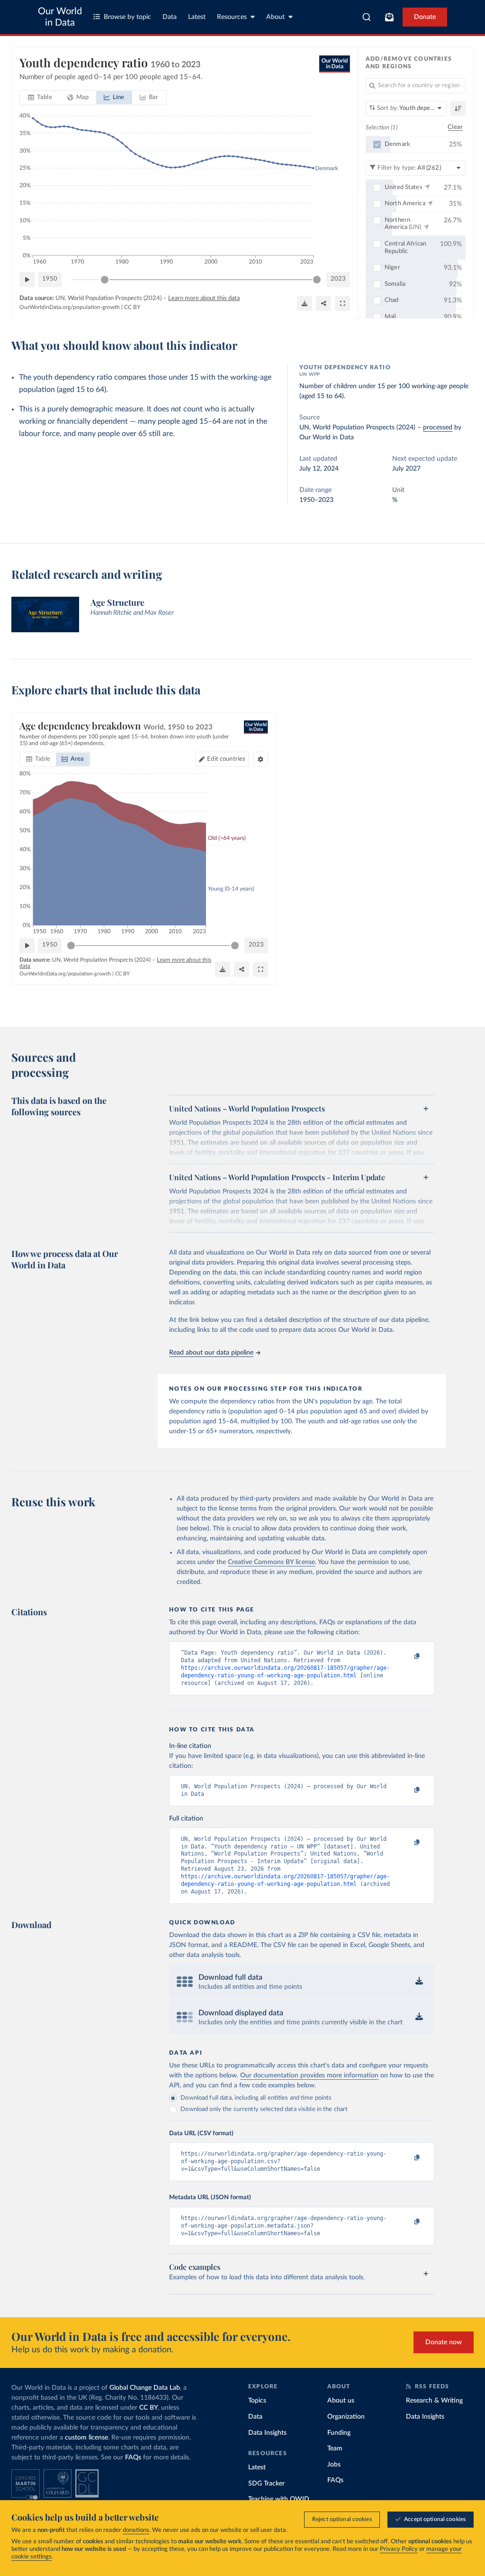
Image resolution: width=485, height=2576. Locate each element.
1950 (50, 279)
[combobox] (367, 17)
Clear (455, 127)
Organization (346, 2417)
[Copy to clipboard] (407, 1657)
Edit (226, 759)
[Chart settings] (260, 759)
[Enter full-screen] (342, 303)
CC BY (132, 307)
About (275, 17)
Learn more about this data (204, 298)
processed (438, 428)
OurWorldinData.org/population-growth (70, 307)
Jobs (334, 2465)
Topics (257, 2401)
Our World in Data (60, 17)
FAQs (133, 2458)
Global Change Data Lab (145, 2388)
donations (136, 2530)
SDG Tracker (266, 2484)
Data (170, 17)
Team (335, 2449)
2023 (338, 279)
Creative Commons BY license (271, 1562)
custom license (86, 2438)
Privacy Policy (399, 2549)
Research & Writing (434, 2401)
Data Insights (267, 2433)
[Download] (305, 303)
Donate (425, 17)
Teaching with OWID (279, 2499)
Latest (197, 17)
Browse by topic (127, 17)
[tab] (40, 98)
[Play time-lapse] (27, 280)
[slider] (105, 280)
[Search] (367, 17)
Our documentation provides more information (309, 2075)
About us (341, 2401)
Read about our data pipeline (211, 1353)
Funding (339, 2433)
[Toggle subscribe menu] (389, 17)
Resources (232, 17)
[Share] (323, 303)
